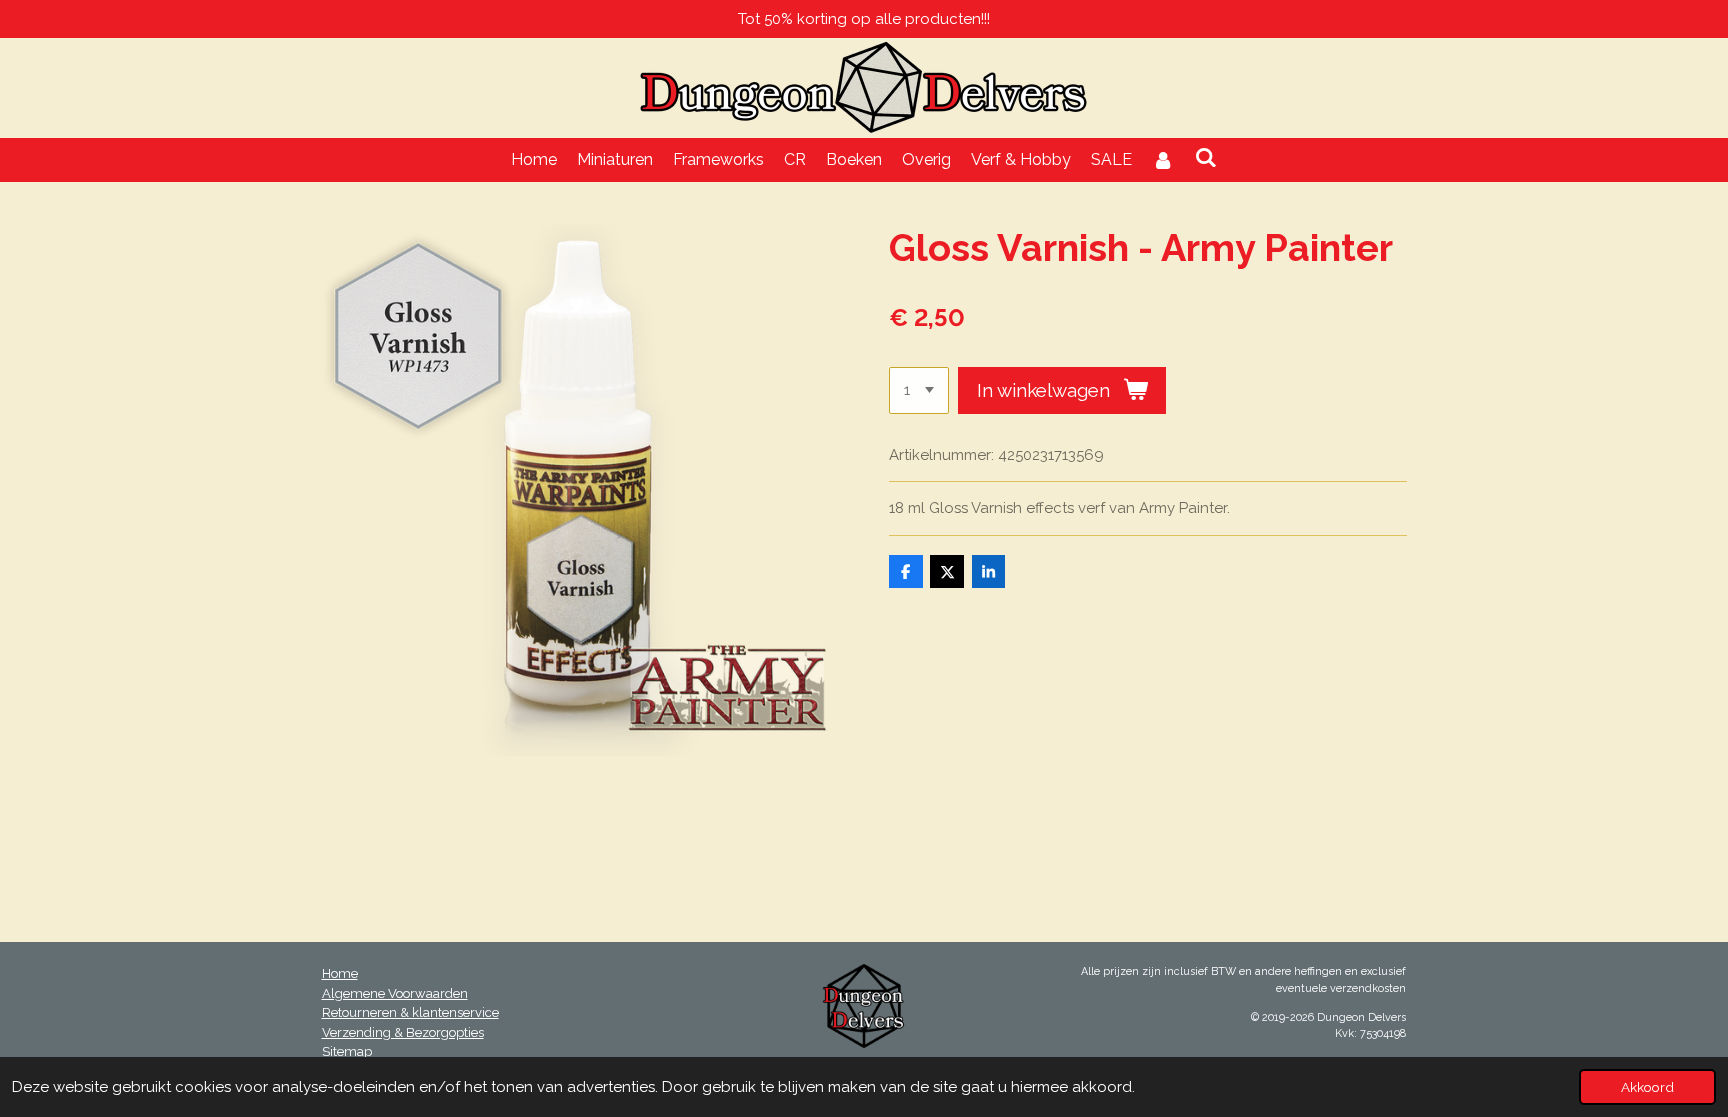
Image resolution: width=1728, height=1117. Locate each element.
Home (340, 973)
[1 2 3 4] (919, 390)
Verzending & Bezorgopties (403, 1032)
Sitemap (347, 1051)
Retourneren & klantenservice (410, 1012)
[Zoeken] (1206, 157)
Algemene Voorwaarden (395, 993)
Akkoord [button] (1647, 1087)
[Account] (1163, 160)
